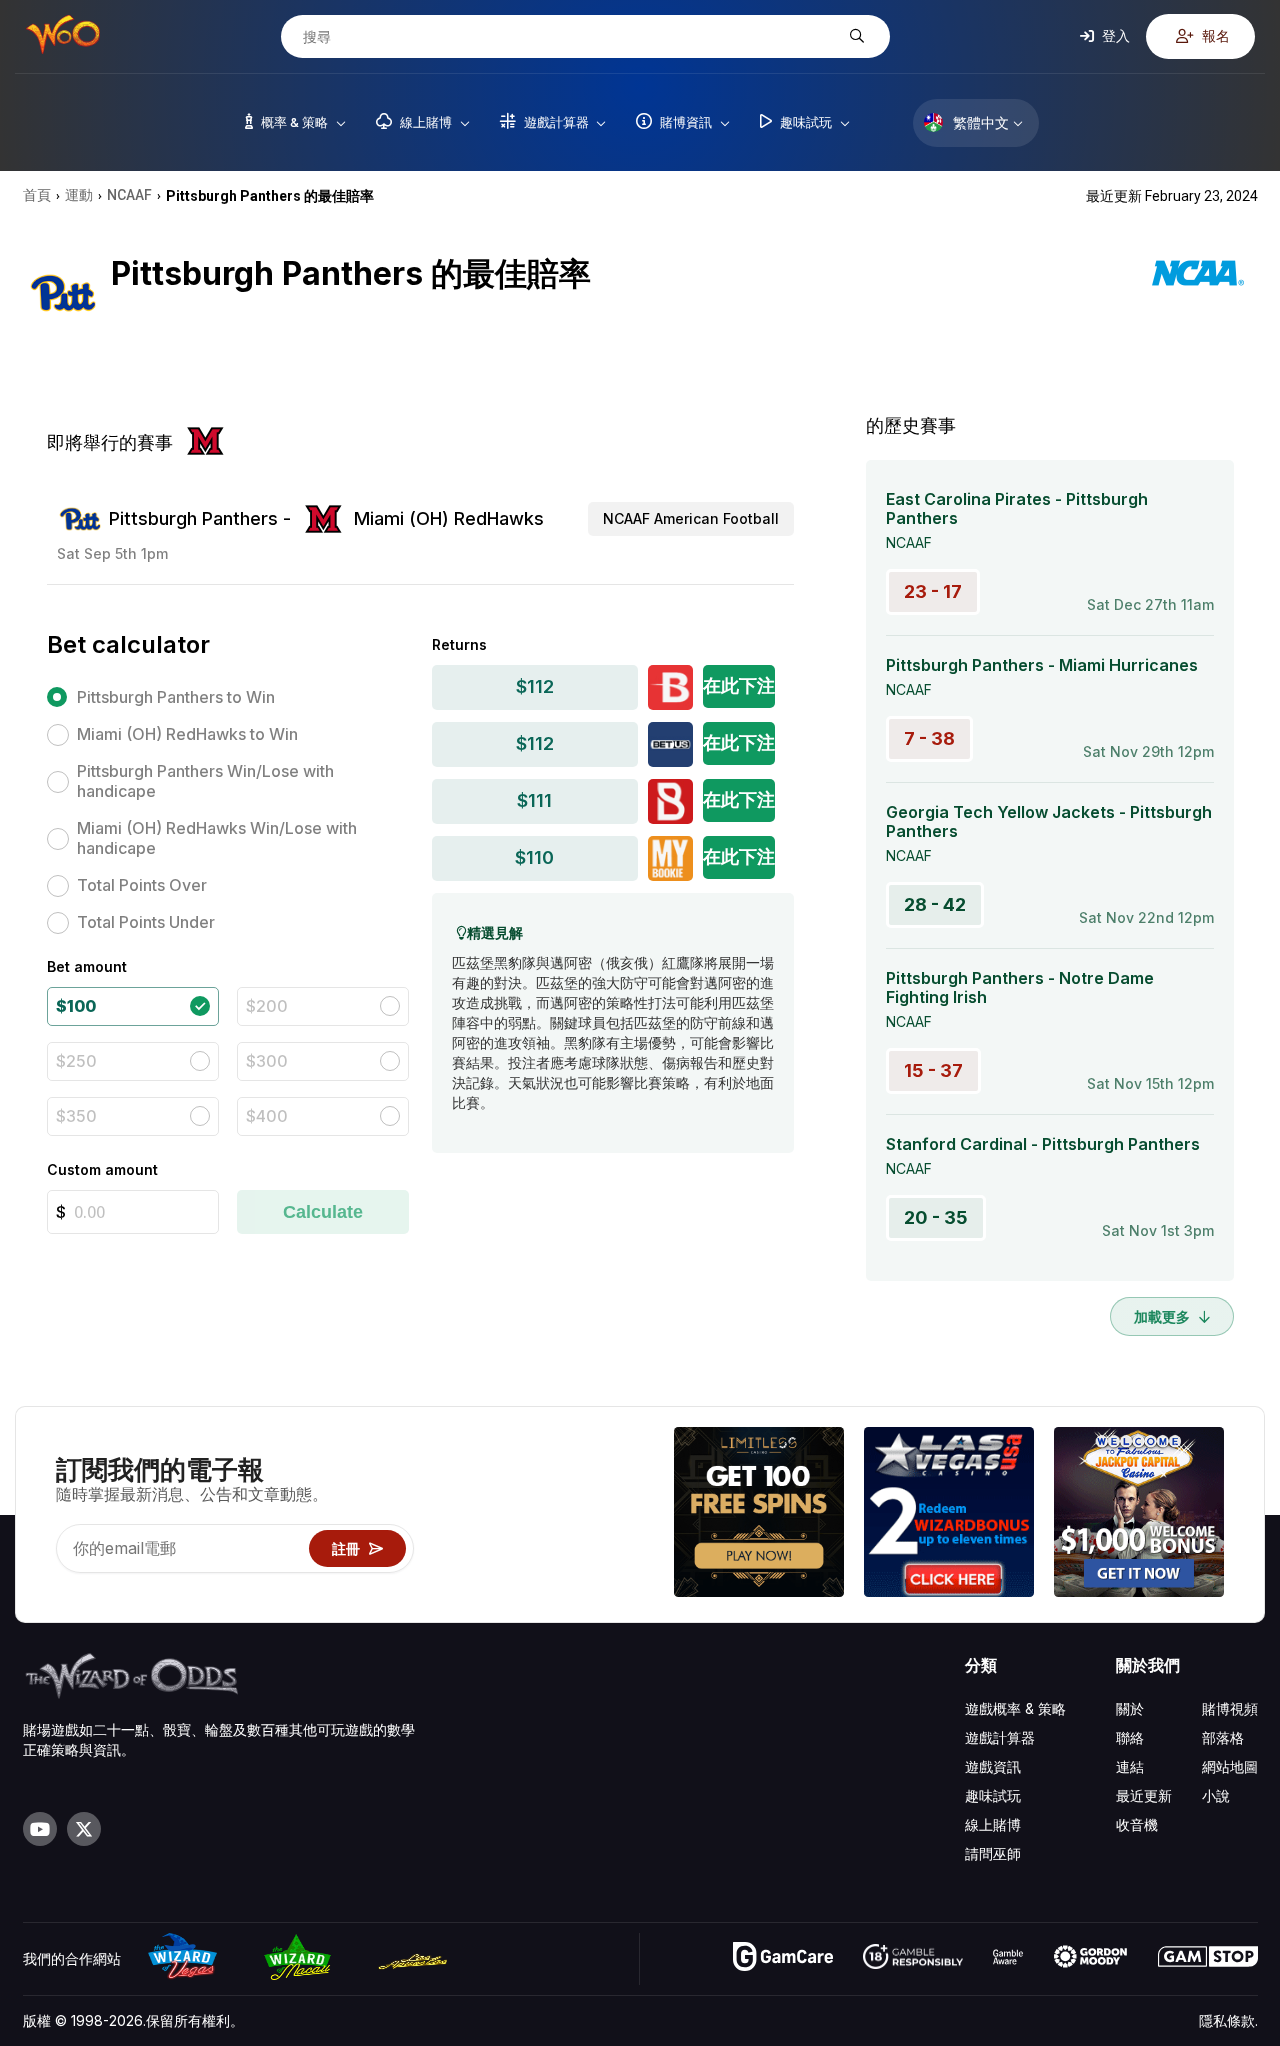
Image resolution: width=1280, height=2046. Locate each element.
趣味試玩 (993, 1795)
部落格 (1223, 1737)
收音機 (1137, 1824)
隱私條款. (1228, 2020)
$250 (76, 1061)
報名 (1214, 35)
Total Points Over (142, 885)
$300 (267, 1061)
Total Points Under (146, 922)
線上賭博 (993, 1824)
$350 (76, 1116)
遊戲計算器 (1000, 1737)
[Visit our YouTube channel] (40, 1829)
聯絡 (1130, 1737)
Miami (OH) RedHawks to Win (187, 734)
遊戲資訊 (993, 1766)
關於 (1130, 1708)
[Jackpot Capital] (1139, 1514)
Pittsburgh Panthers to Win (176, 697)
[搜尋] (854, 36)
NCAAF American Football (691, 518)
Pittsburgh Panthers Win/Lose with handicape (205, 781)
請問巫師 (993, 1853)
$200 (267, 1006)
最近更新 (1144, 1795)
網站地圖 (1230, 1766)
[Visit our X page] (84, 1829)
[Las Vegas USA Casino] (949, 1514)
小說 (1216, 1795)
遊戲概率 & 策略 (1015, 1708)
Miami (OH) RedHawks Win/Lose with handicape (217, 838)
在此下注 (739, 685)
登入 (1114, 35)
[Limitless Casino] (759, 1514)
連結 (1130, 1766)
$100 (76, 1006)
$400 (267, 1116)
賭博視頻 (1230, 1708)
